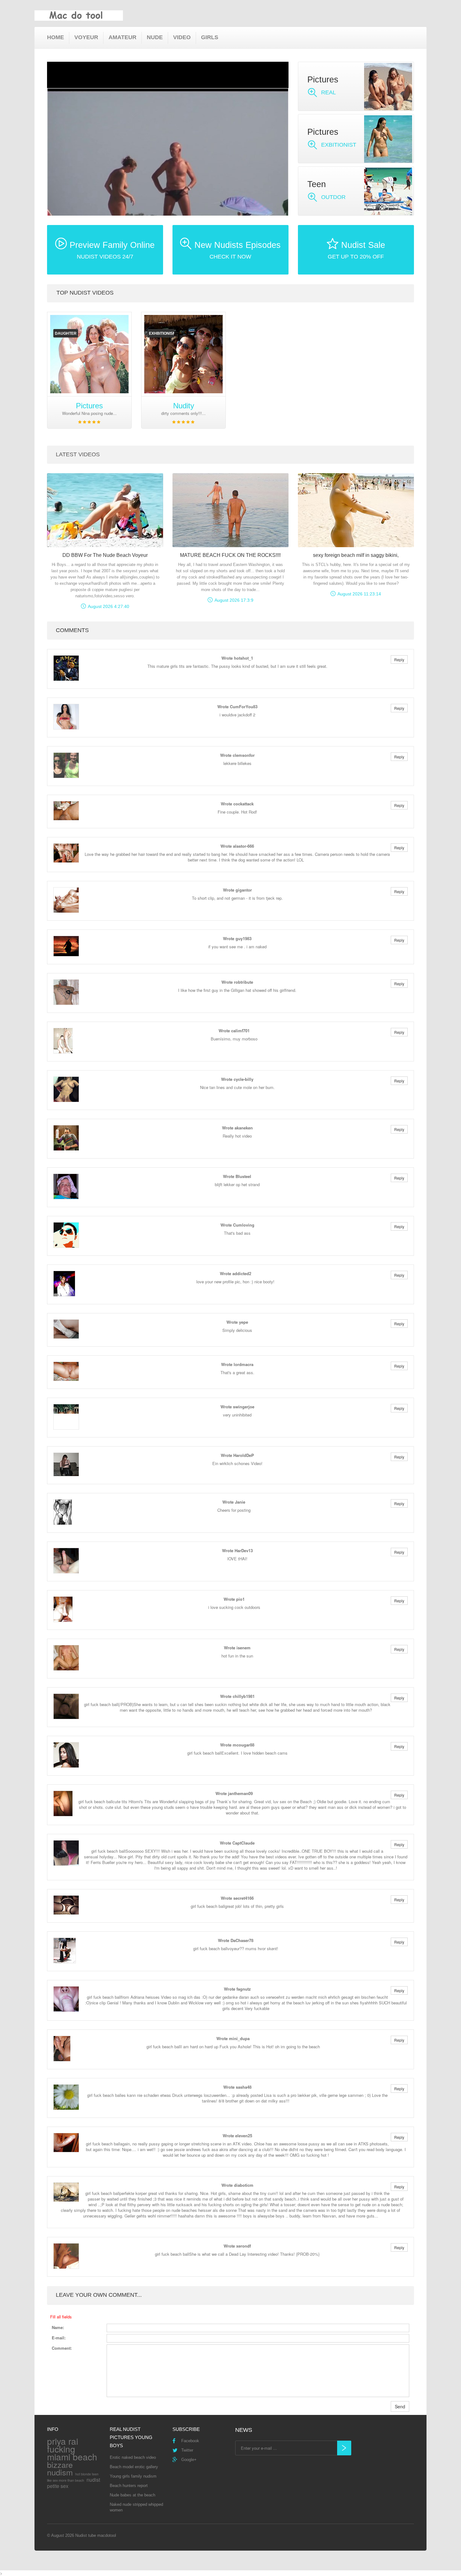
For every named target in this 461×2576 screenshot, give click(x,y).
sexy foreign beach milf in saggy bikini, (356, 555)
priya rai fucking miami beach (72, 2449)
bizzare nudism (60, 2468)
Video (182, 37)
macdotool (107, 2535)
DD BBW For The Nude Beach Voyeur (105, 555)
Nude (155, 37)
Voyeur (86, 37)
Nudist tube (86, 2535)
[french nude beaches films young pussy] (89, 354)
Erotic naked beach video (133, 2457)
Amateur (122, 37)
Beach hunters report (129, 2486)
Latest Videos (78, 454)
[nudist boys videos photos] (183, 354)
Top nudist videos (85, 293)
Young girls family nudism (133, 2476)
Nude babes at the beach (132, 2495)
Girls (210, 37)
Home (56, 37)
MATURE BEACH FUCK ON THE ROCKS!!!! (230, 555)
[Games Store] (79, 16)
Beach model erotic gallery (134, 2467)
